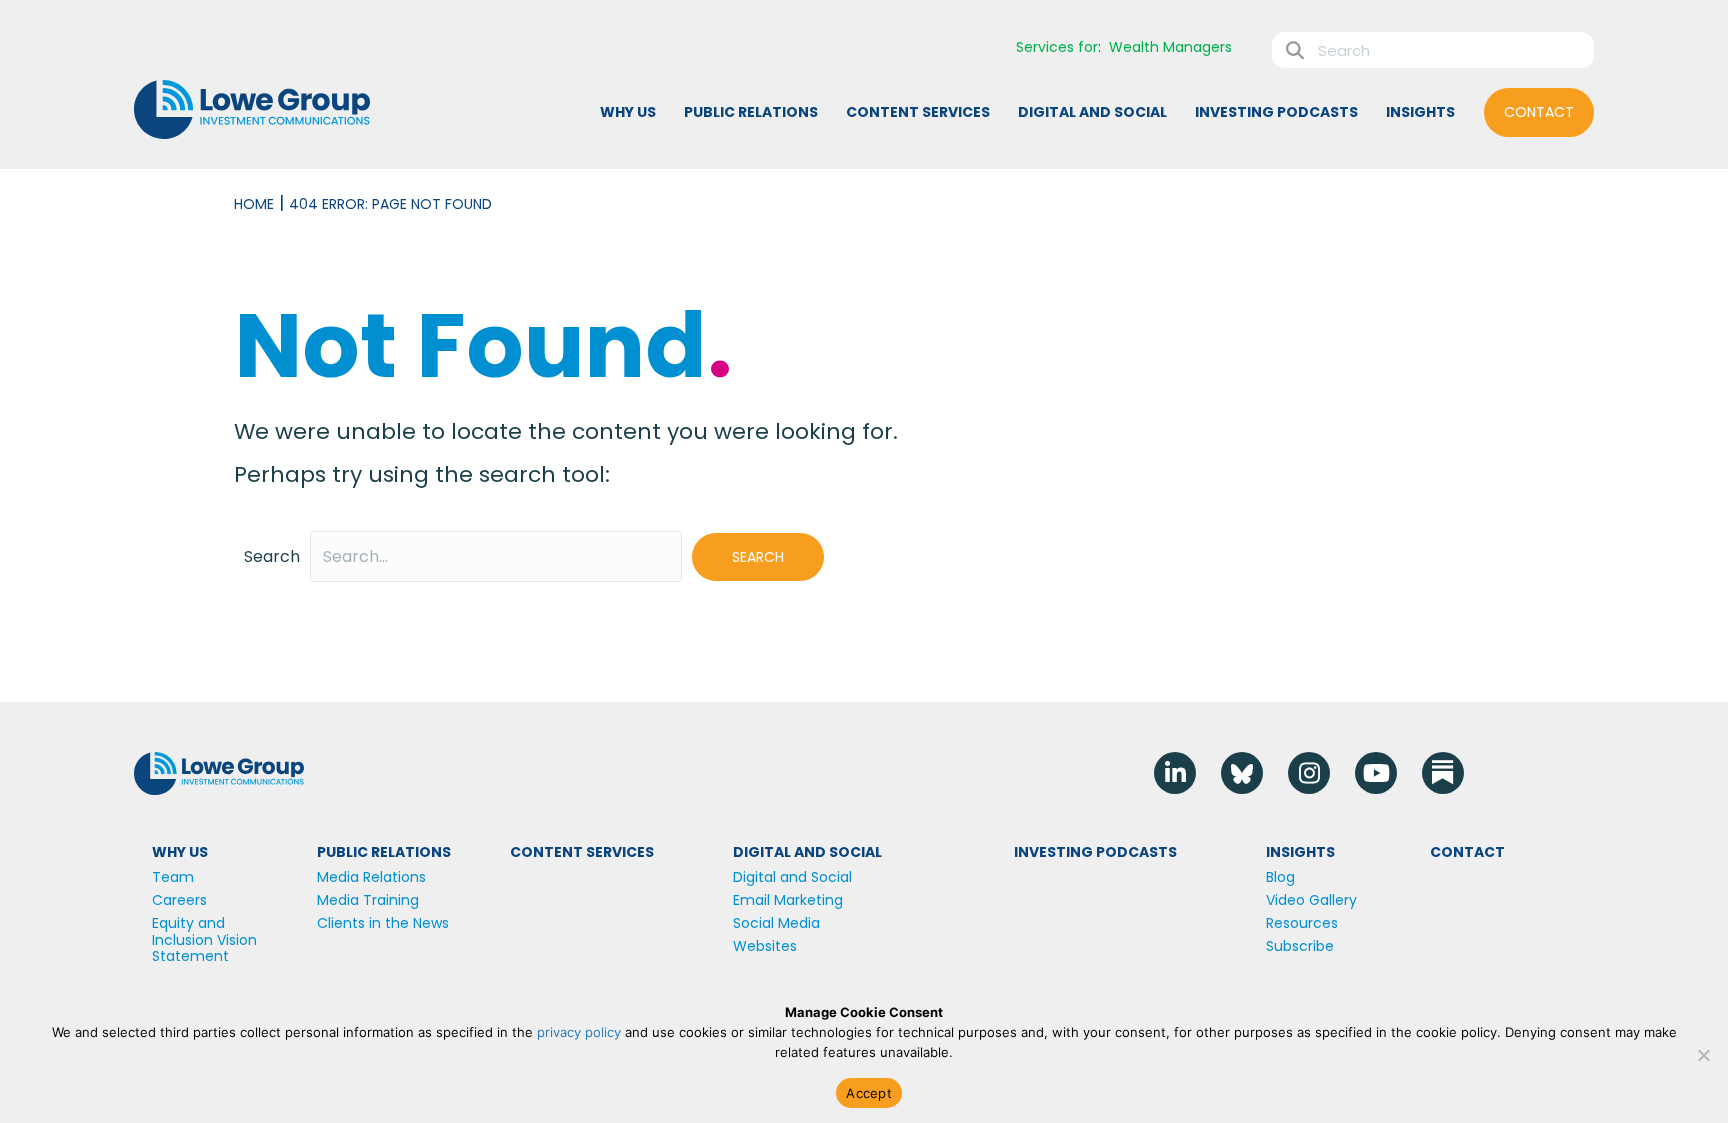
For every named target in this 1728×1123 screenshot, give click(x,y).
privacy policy (579, 1032)
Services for (1057, 47)
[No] (1703, 1055)
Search (272, 556)
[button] (758, 557)
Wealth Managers (1170, 47)
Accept (869, 1093)
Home (254, 204)
